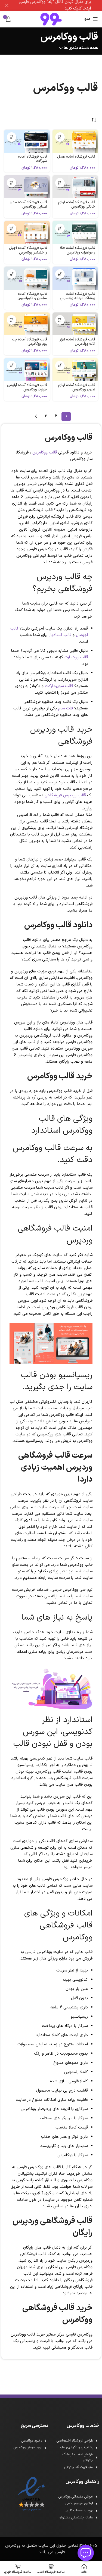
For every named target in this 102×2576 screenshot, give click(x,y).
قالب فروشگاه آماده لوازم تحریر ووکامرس (77, 387)
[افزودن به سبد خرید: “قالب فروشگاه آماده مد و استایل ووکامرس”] (12, 183)
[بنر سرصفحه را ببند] (7, 5)
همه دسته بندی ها (81, 48)
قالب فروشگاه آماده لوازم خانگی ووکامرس (77, 204)
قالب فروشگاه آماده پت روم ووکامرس (30, 342)
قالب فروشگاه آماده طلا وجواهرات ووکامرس (78, 250)
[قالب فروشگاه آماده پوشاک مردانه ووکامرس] (75, 278)
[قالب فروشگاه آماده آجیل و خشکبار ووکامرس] (27, 232)
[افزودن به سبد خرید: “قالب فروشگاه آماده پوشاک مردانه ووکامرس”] (60, 274)
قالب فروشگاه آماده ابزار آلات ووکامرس (77, 342)
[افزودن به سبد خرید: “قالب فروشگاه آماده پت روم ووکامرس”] (12, 320)
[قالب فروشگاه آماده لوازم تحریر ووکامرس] (75, 370)
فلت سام (66, 708)
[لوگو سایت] (51, 19)
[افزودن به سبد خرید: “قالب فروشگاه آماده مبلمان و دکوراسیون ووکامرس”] (12, 274)
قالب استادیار (60, 635)
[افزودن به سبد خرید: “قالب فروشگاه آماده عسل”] (60, 137)
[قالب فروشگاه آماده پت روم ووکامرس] (27, 324)
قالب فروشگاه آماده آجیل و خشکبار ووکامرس (28, 250)
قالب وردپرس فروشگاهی (65, 795)
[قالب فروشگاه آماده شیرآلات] (27, 141)
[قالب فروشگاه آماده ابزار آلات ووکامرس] (75, 324)
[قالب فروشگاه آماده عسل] (75, 141)
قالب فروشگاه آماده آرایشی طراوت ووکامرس (27, 387)
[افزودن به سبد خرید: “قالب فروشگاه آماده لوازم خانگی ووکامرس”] (60, 183)
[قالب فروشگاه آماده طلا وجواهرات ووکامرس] (75, 232)
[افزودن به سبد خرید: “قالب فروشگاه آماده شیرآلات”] (12, 137)
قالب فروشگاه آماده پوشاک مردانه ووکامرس (78, 296)
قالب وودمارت (76, 657)
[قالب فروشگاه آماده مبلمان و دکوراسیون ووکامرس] (27, 278)
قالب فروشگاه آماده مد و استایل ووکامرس (28, 204)
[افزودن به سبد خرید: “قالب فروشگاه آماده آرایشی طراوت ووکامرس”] (12, 366)
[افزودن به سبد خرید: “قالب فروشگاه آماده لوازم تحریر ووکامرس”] (60, 366)
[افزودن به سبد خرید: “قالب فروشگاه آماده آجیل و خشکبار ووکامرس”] (12, 228)
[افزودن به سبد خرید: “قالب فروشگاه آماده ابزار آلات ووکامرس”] (60, 320)
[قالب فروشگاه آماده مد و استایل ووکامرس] (27, 187)
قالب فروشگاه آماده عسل (76, 157)
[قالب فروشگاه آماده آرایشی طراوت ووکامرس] (27, 370)
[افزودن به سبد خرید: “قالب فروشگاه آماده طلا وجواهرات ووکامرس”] (60, 228)
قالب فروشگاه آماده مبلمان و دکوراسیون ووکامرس (32, 298)
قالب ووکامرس (45, 453)
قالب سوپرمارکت (59, 686)
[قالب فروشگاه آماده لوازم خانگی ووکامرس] (75, 187)
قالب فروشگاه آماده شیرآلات (33, 159)
